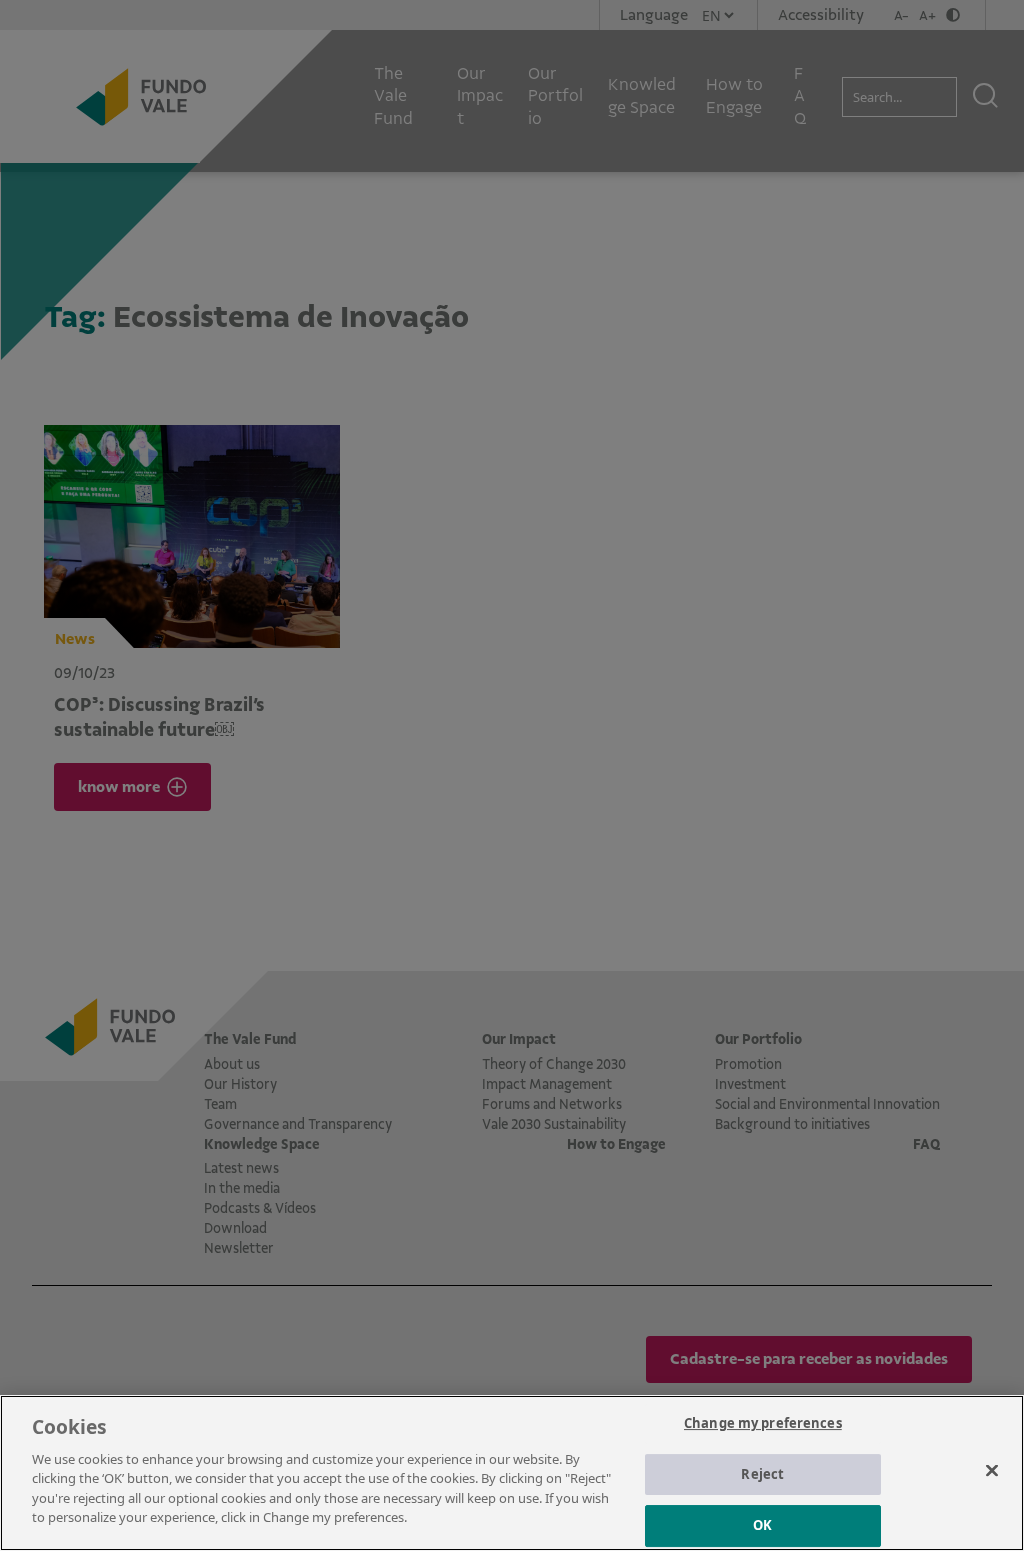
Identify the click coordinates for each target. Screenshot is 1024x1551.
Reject (762, 1474)
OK (762, 1525)
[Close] (992, 1470)
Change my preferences (763, 1423)
